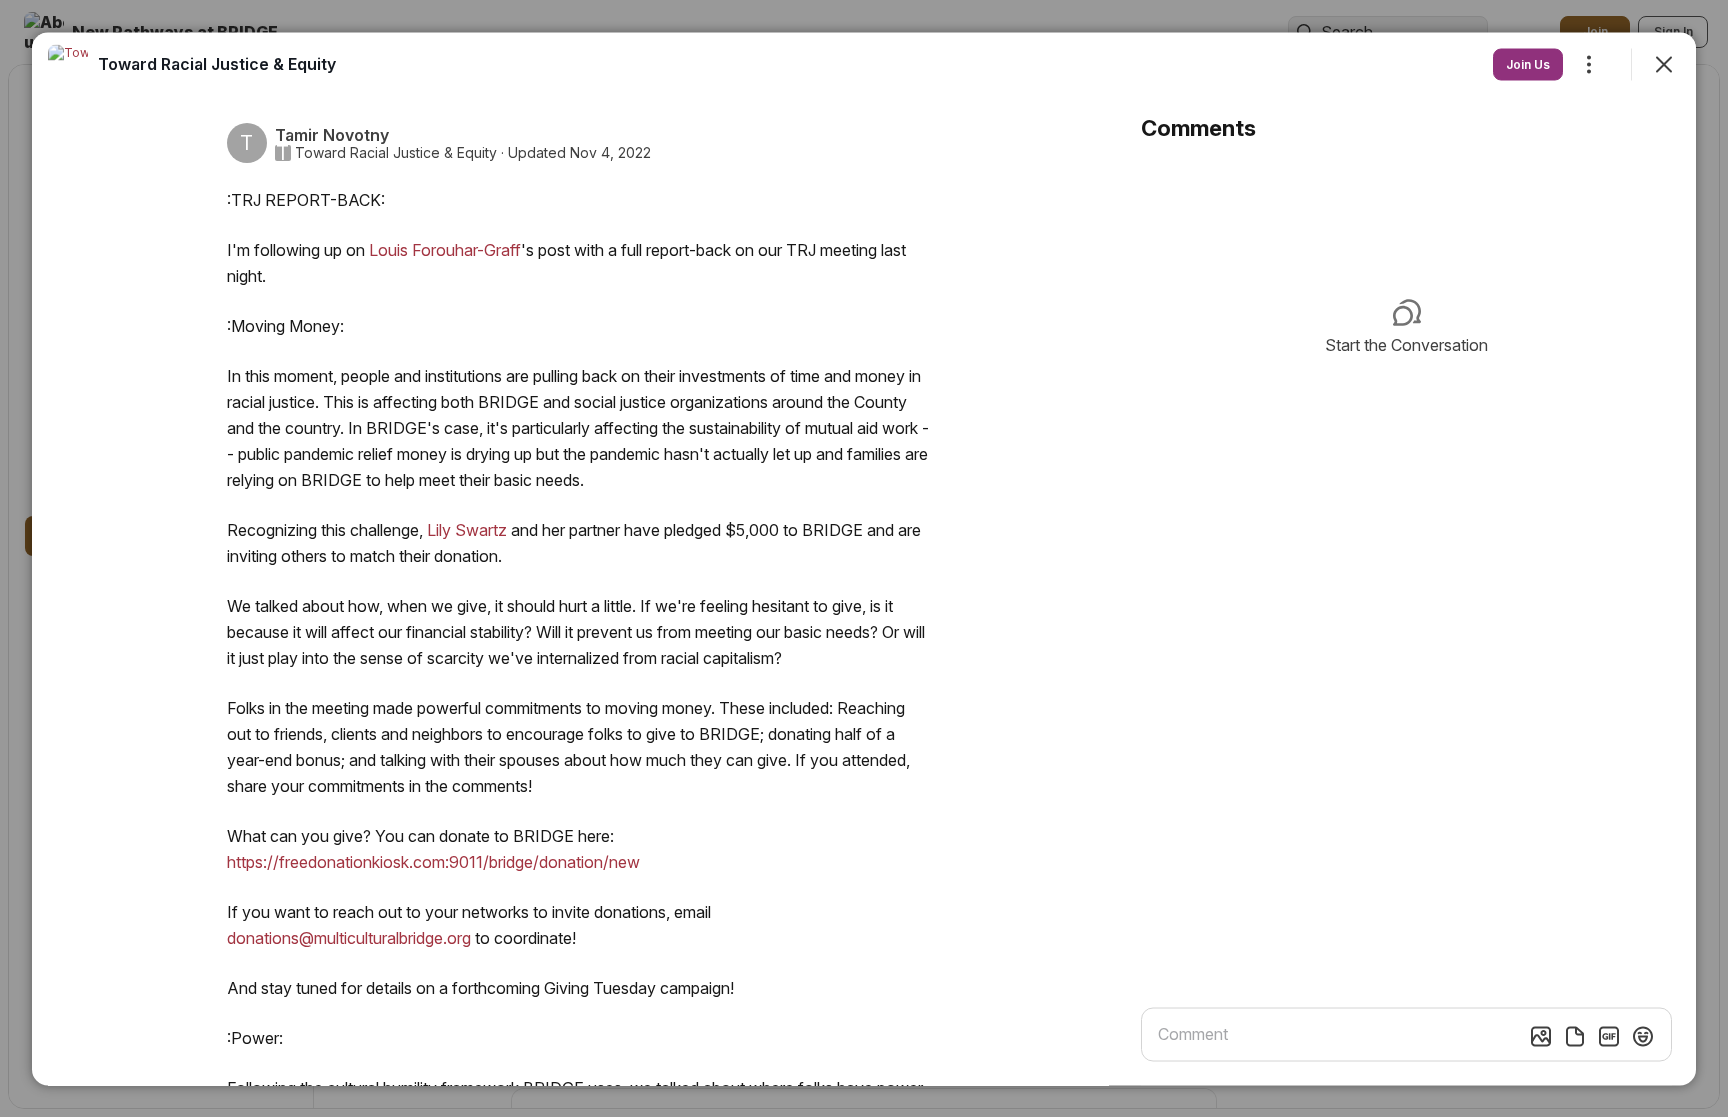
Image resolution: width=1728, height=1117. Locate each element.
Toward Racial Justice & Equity (396, 152)
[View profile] (68, 64)
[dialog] (864, 558)
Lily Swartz (467, 529)
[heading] (217, 63)
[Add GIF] (1609, 1036)
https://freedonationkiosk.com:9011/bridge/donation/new (433, 861)
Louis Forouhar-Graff (445, 249)
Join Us (1528, 63)
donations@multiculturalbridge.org (349, 937)
